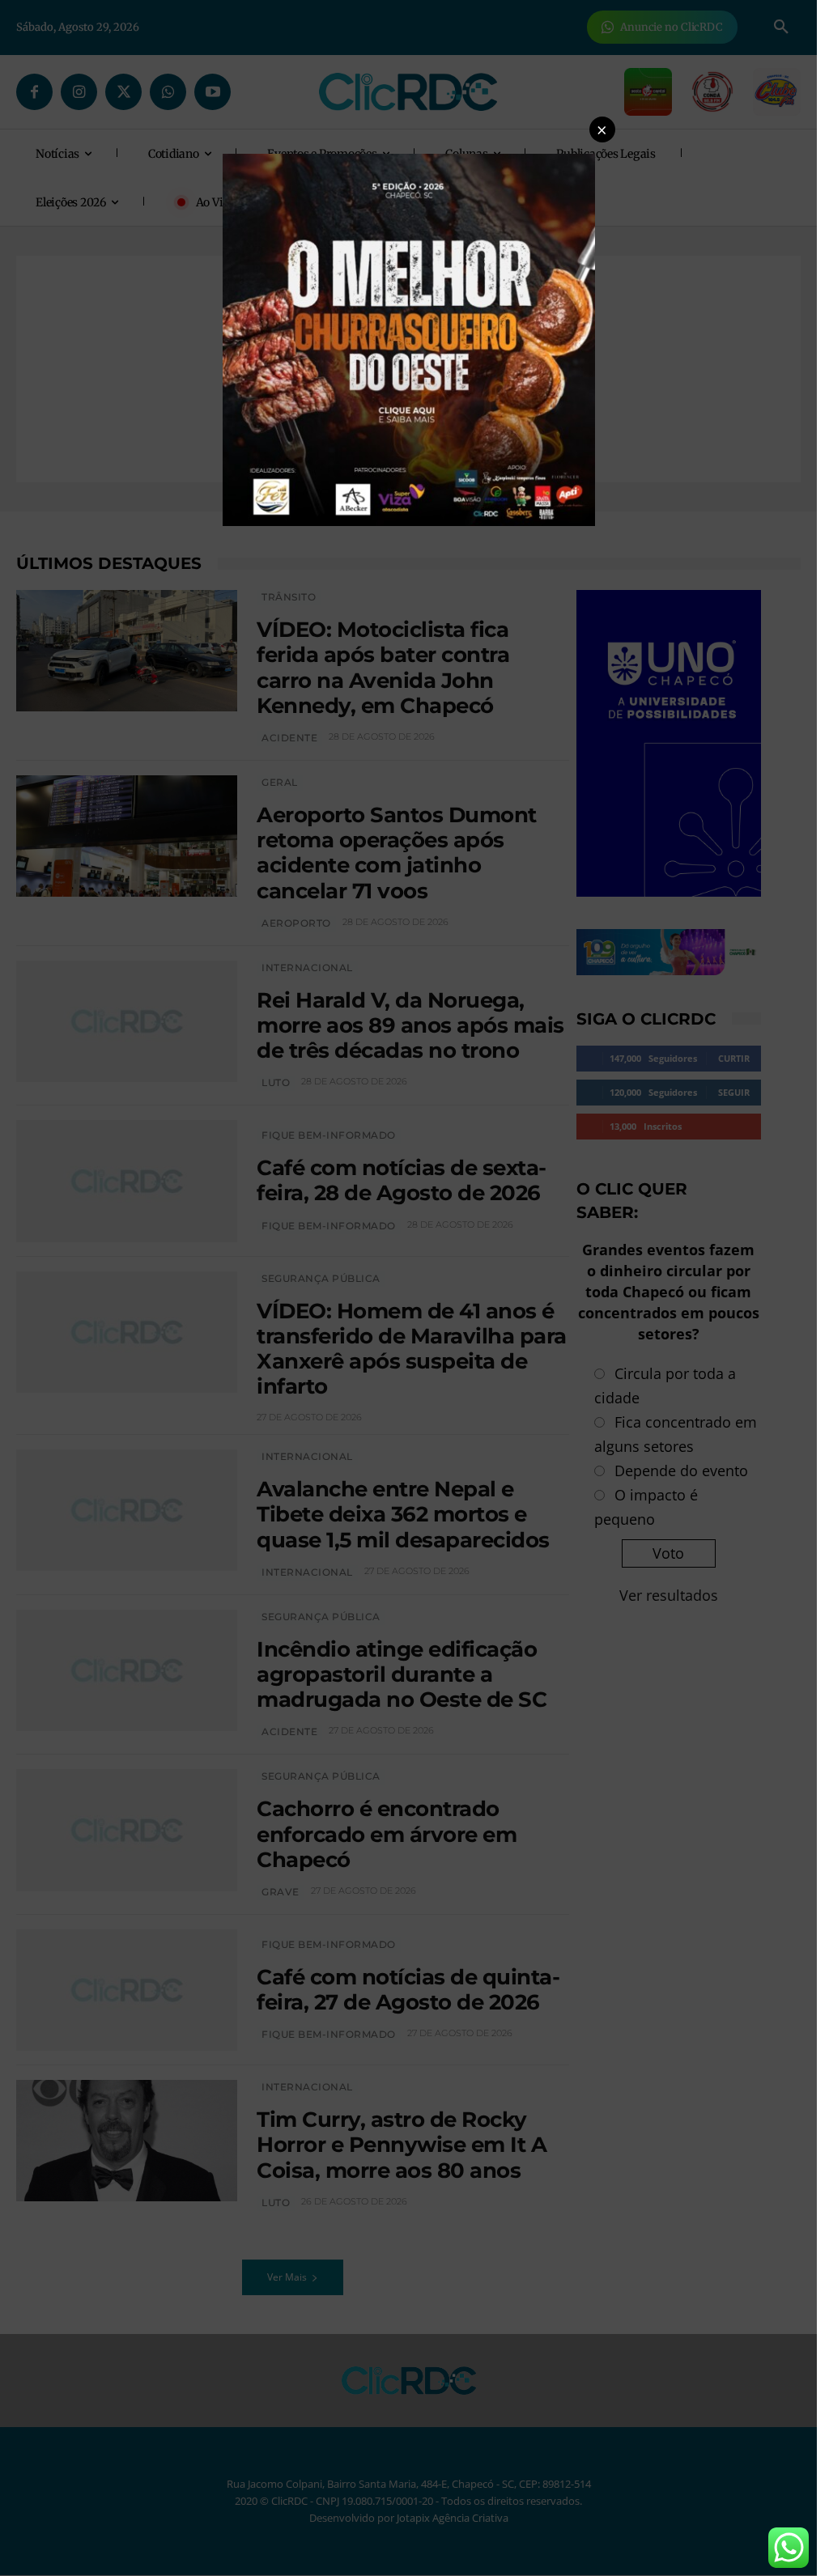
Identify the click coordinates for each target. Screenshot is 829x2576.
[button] (602, 129)
